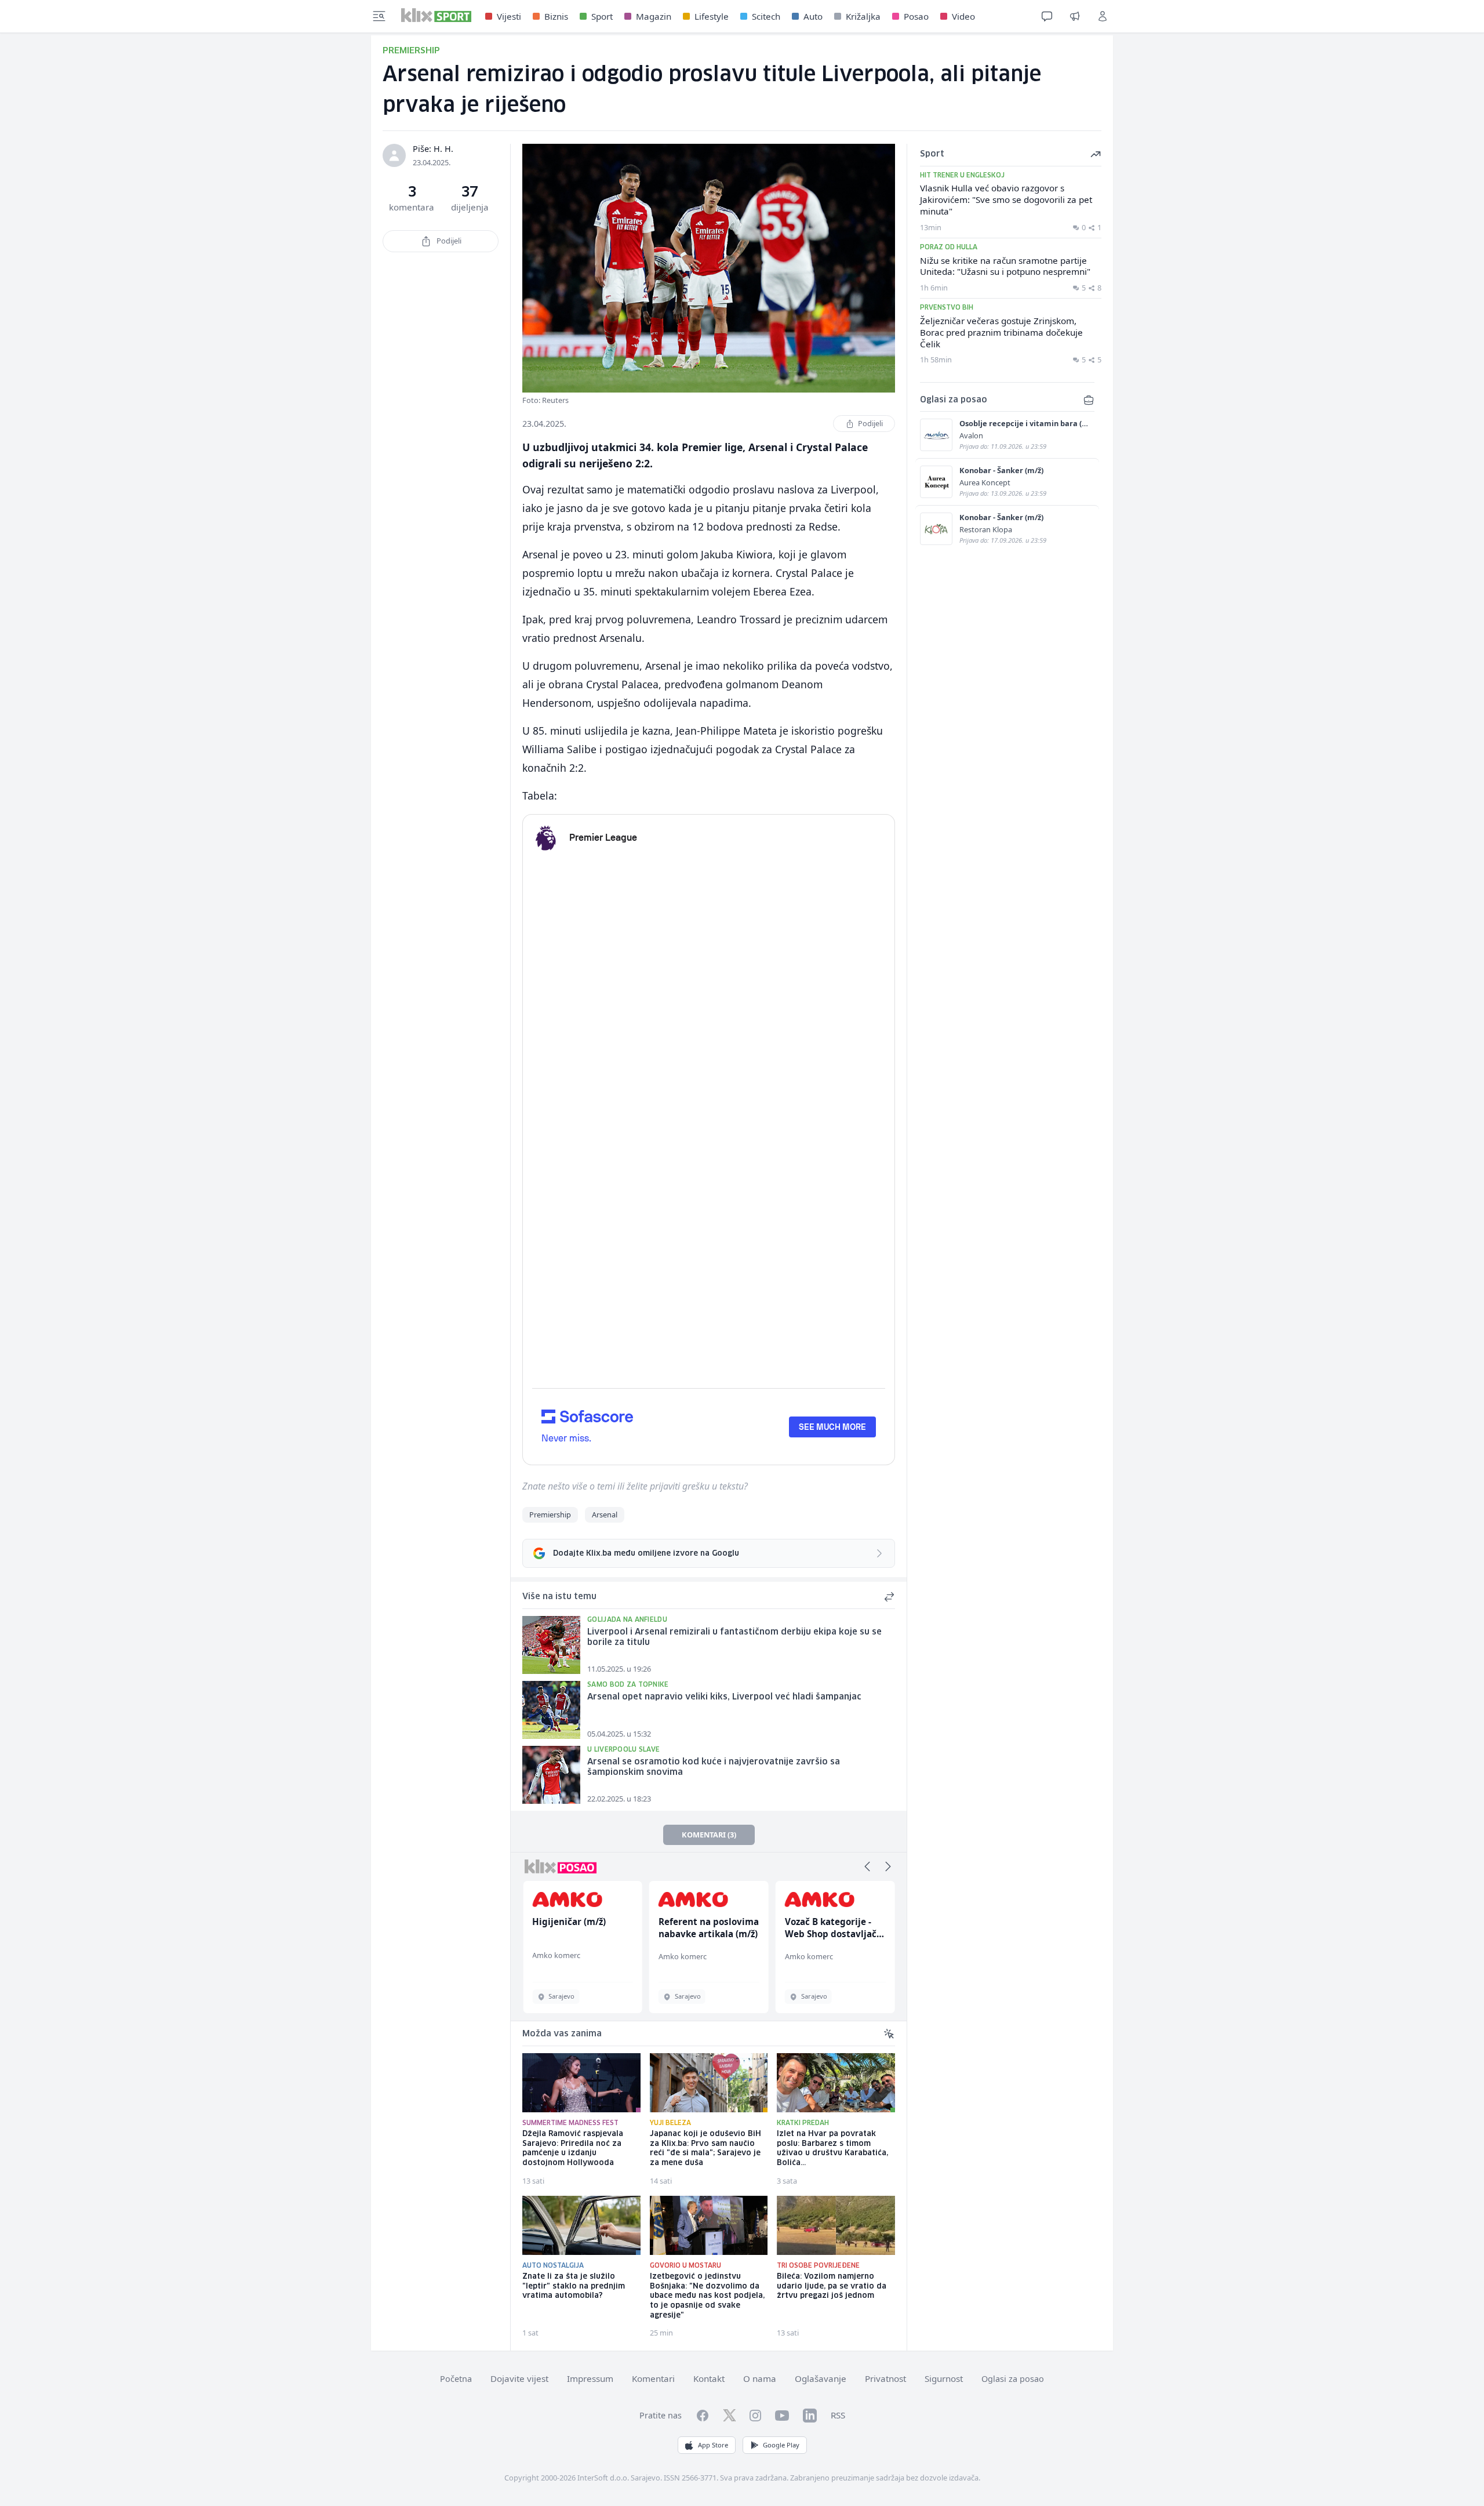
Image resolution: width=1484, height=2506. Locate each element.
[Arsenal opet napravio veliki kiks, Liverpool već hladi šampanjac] (551, 1710)
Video (963, 16)
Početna (456, 2379)
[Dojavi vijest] (1075, 16)
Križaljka (863, 16)
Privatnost (885, 2378)
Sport (602, 16)
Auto (813, 16)
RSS (838, 2415)
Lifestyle (712, 16)
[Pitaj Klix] (1047, 16)
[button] (867, 1866)
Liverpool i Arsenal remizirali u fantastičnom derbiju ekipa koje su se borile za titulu (734, 1638)
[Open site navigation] (379, 16)
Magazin (654, 16)
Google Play (781, 2445)
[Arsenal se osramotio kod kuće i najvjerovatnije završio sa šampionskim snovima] (551, 1775)
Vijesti (509, 16)
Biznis (556, 16)
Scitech (766, 16)
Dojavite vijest (519, 2378)
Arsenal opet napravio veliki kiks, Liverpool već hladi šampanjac (724, 1697)
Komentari (653, 2378)
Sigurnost (944, 2378)
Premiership (550, 1515)
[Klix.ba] (436, 15)
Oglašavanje (821, 2378)
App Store (713, 2445)
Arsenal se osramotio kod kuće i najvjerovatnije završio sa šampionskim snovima (714, 1768)
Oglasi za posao (1013, 2379)
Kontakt (709, 2378)
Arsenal (605, 1515)
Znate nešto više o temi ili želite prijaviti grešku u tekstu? (635, 1486)
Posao (916, 16)
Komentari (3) (709, 1835)
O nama (760, 2378)
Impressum (590, 2378)
